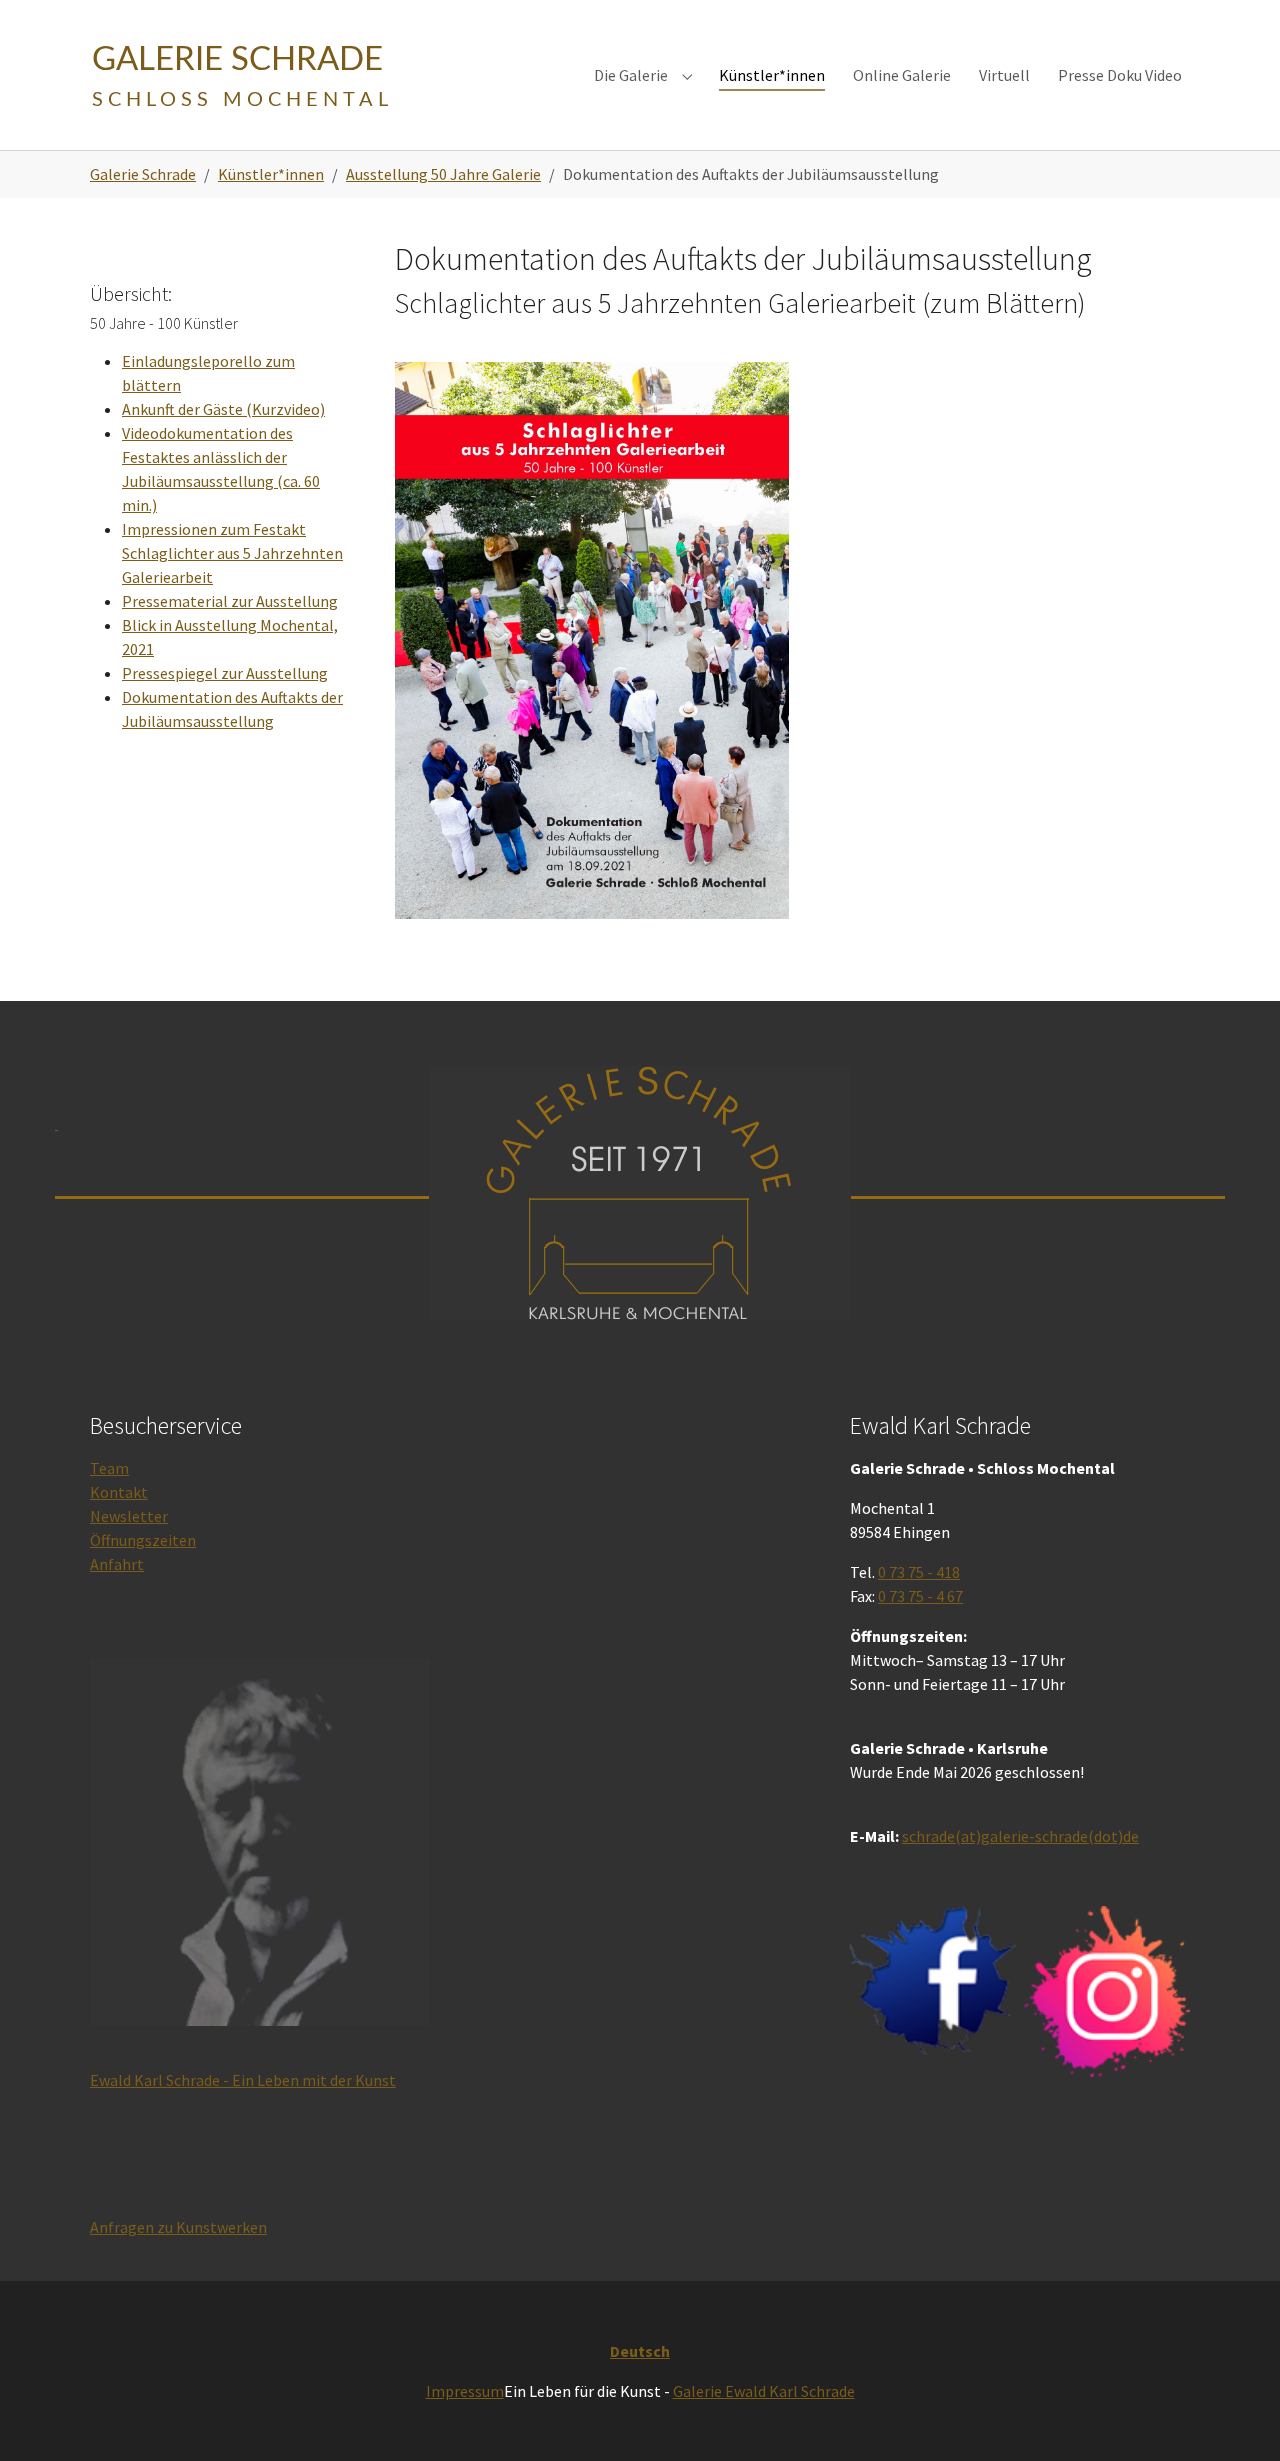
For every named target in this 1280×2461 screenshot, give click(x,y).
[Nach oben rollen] (1236, 2417)
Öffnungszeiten (143, 1540)
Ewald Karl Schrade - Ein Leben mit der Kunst (243, 2080)
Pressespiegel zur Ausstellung (225, 673)
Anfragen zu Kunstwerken (178, 2227)
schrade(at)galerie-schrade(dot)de (1020, 1836)
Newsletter (129, 1516)
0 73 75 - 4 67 (920, 1596)
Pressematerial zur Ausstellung (230, 601)
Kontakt (119, 1492)
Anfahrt (117, 1564)
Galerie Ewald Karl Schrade (764, 2391)
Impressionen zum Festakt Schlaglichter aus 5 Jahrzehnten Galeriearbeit (232, 553)
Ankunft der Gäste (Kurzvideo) (223, 409)
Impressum (465, 2391)
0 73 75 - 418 (919, 1572)
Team (109, 1468)
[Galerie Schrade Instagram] (1107, 1991)
